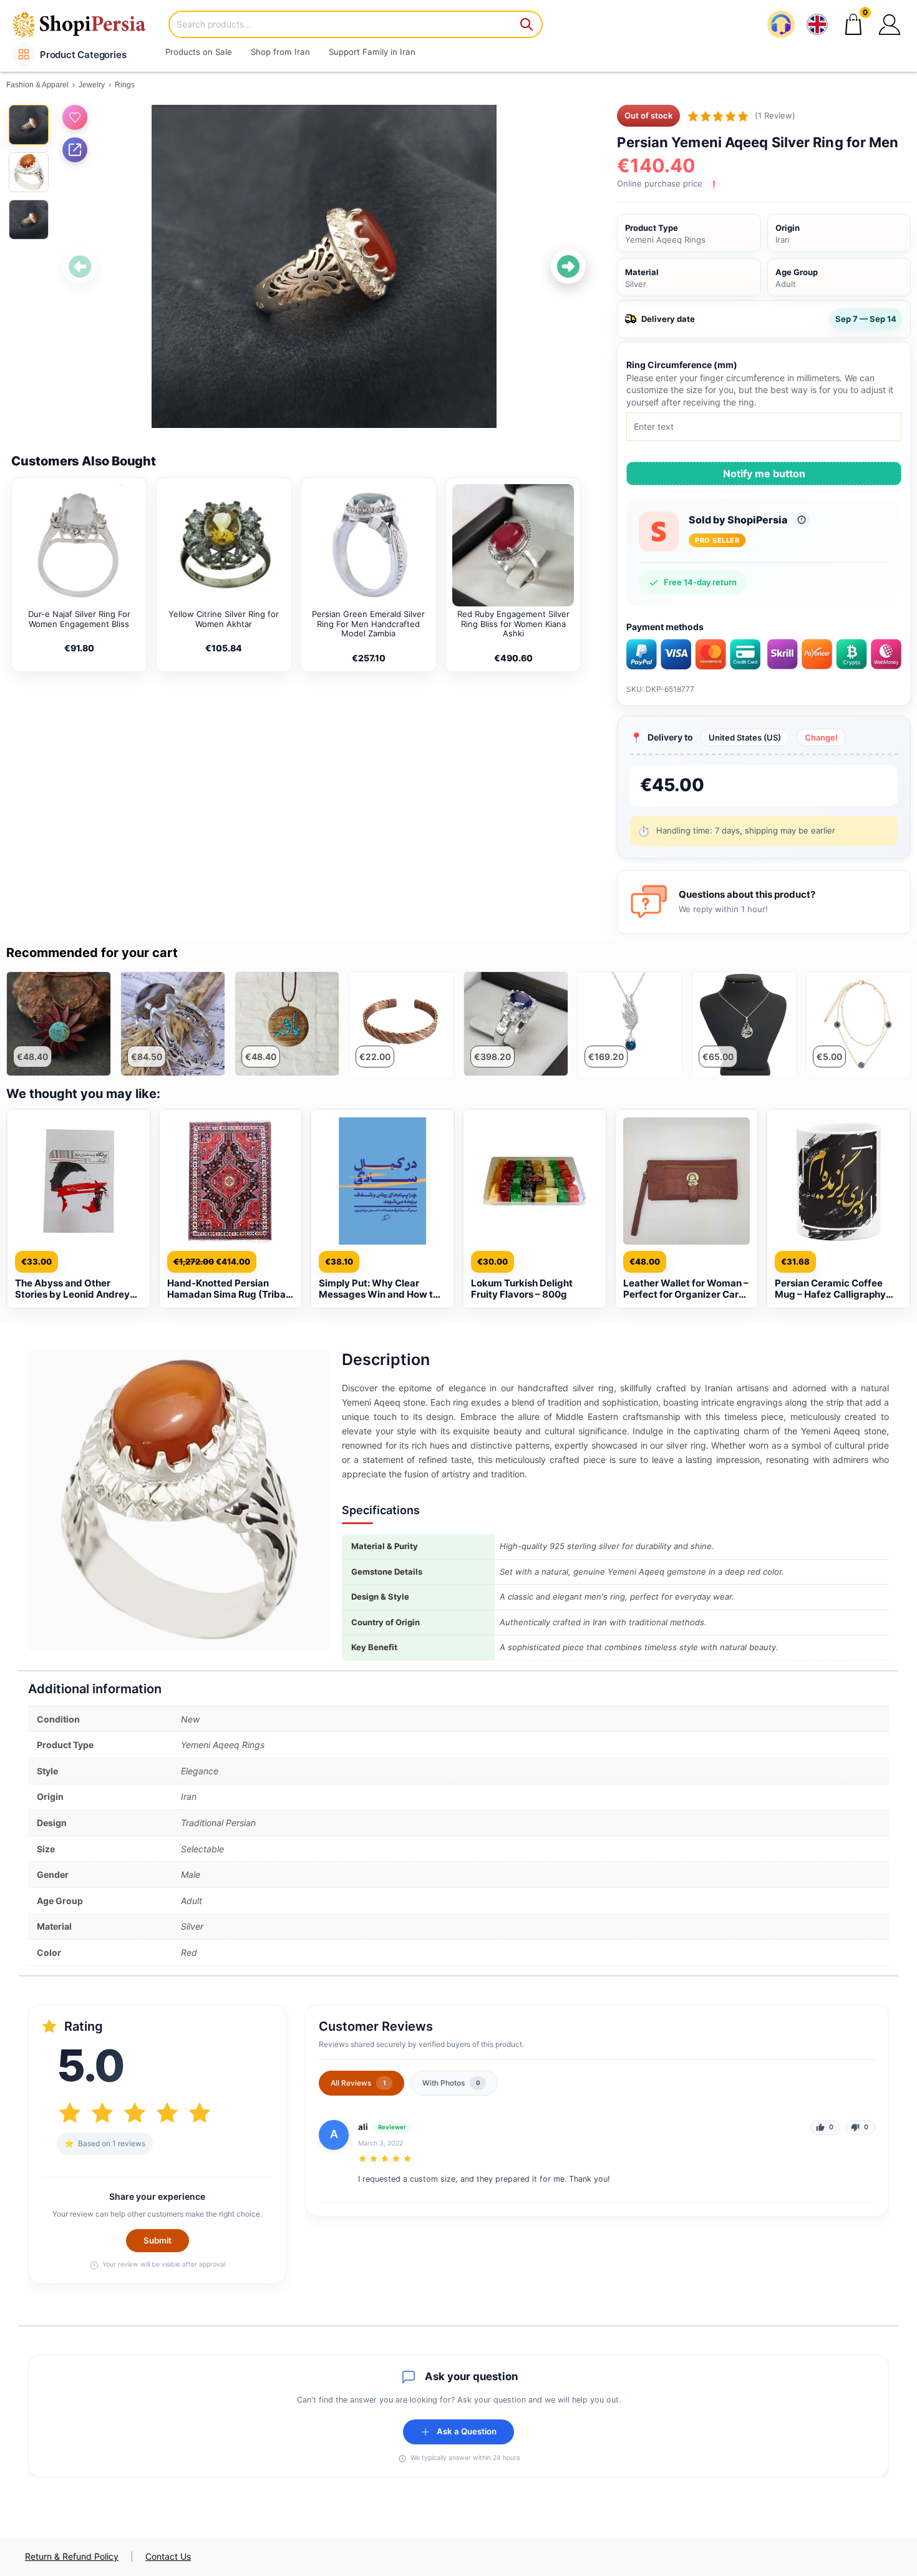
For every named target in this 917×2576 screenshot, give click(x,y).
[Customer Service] (781, 24)
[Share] (75, 150)
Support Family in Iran (372, 52)
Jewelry (92, 85)
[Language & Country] (817, 24)
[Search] (527, 24)
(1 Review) (775, 115)
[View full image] (324, 267)
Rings (125, 85)
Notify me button (764, 474)
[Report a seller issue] (802, 520)
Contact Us (168, 2556)
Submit (158, 2240)
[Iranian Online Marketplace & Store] (87, 24)
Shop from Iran (280, 52)
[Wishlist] (75, 117)
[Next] (568, 266)
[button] (890, 24)
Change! (821, 737)
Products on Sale (199, 52)
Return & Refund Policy (72, 2556)
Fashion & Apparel (37, 85)
